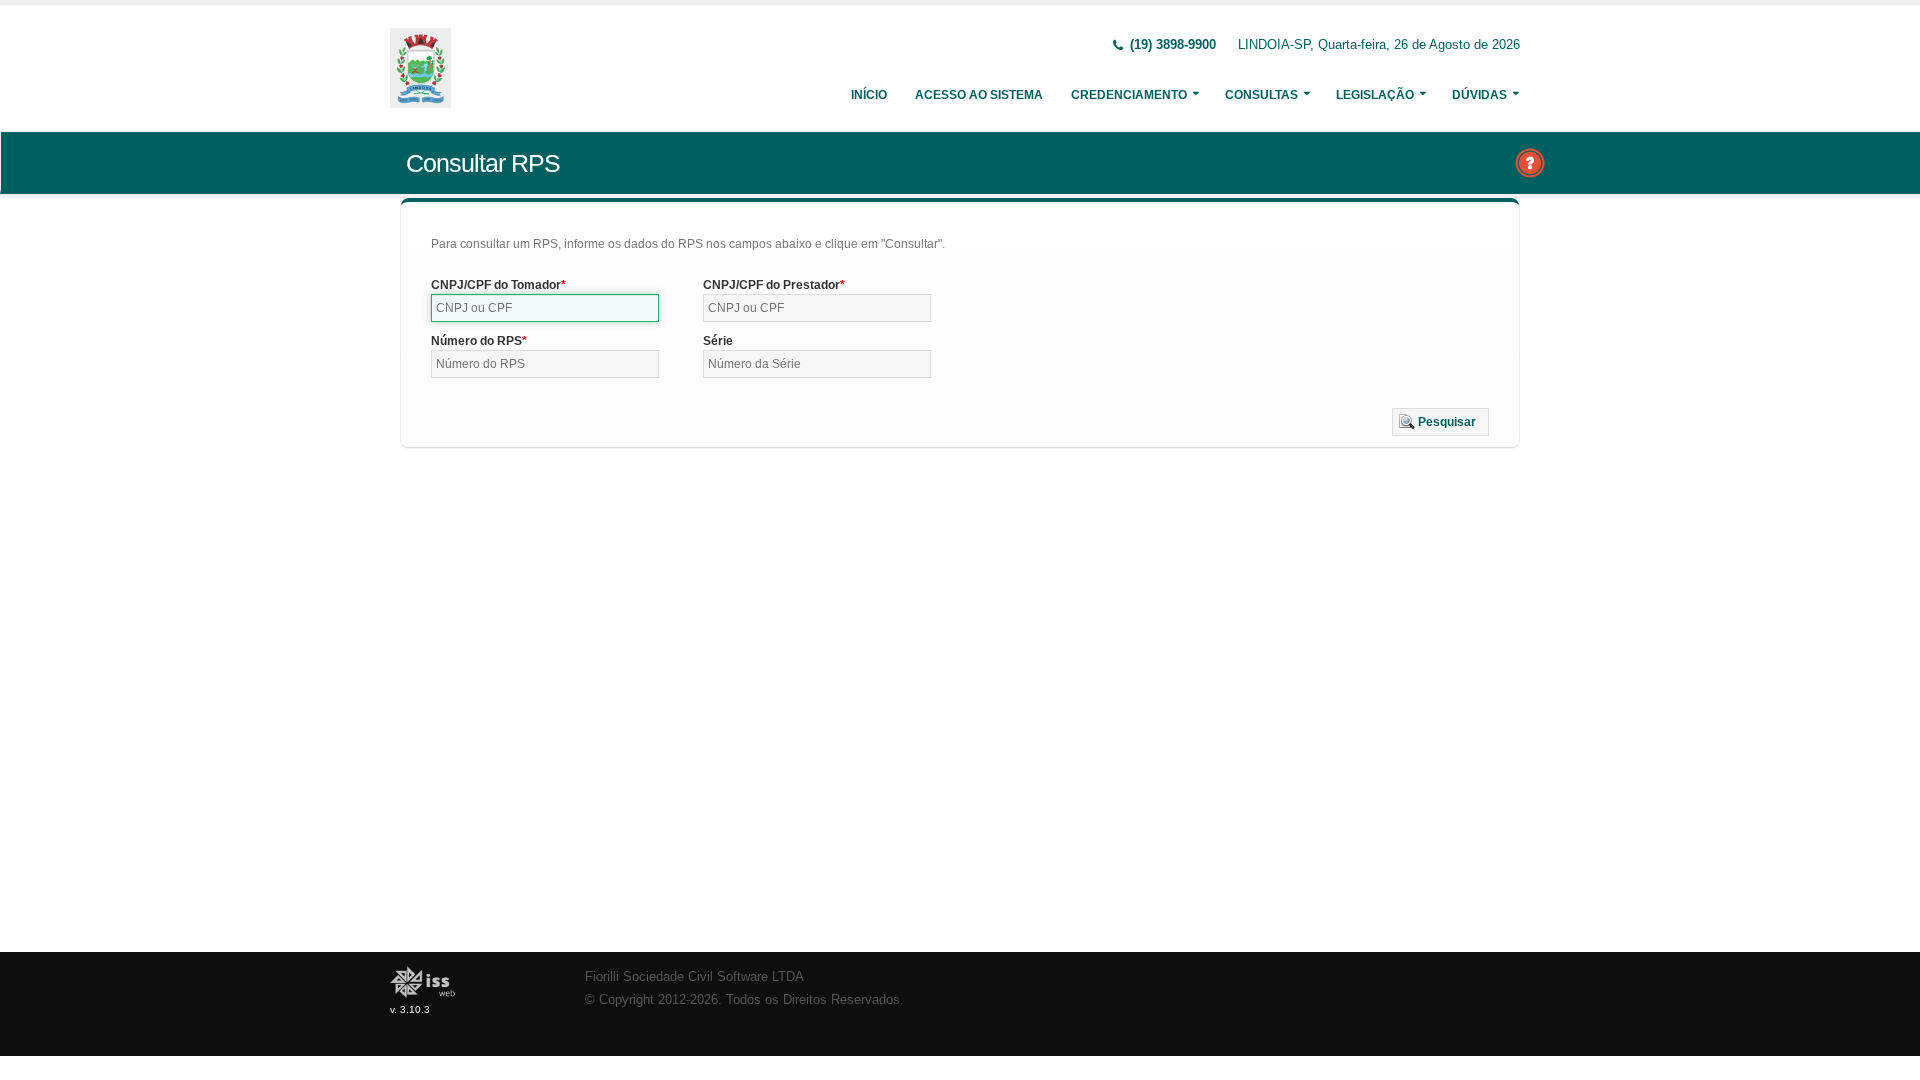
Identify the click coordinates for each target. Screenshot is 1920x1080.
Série (718, 341)
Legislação (1375, 95)
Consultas (1261, 95)
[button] (1440, 422)
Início (869, 95)
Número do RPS (476, 341)
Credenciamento (1129, 95)
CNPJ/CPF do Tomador (496, 285)
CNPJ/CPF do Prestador (771, 285)
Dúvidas (1479, 95)
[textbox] (545, 308)
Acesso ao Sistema (979, 95)
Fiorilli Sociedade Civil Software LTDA (694, 977)
